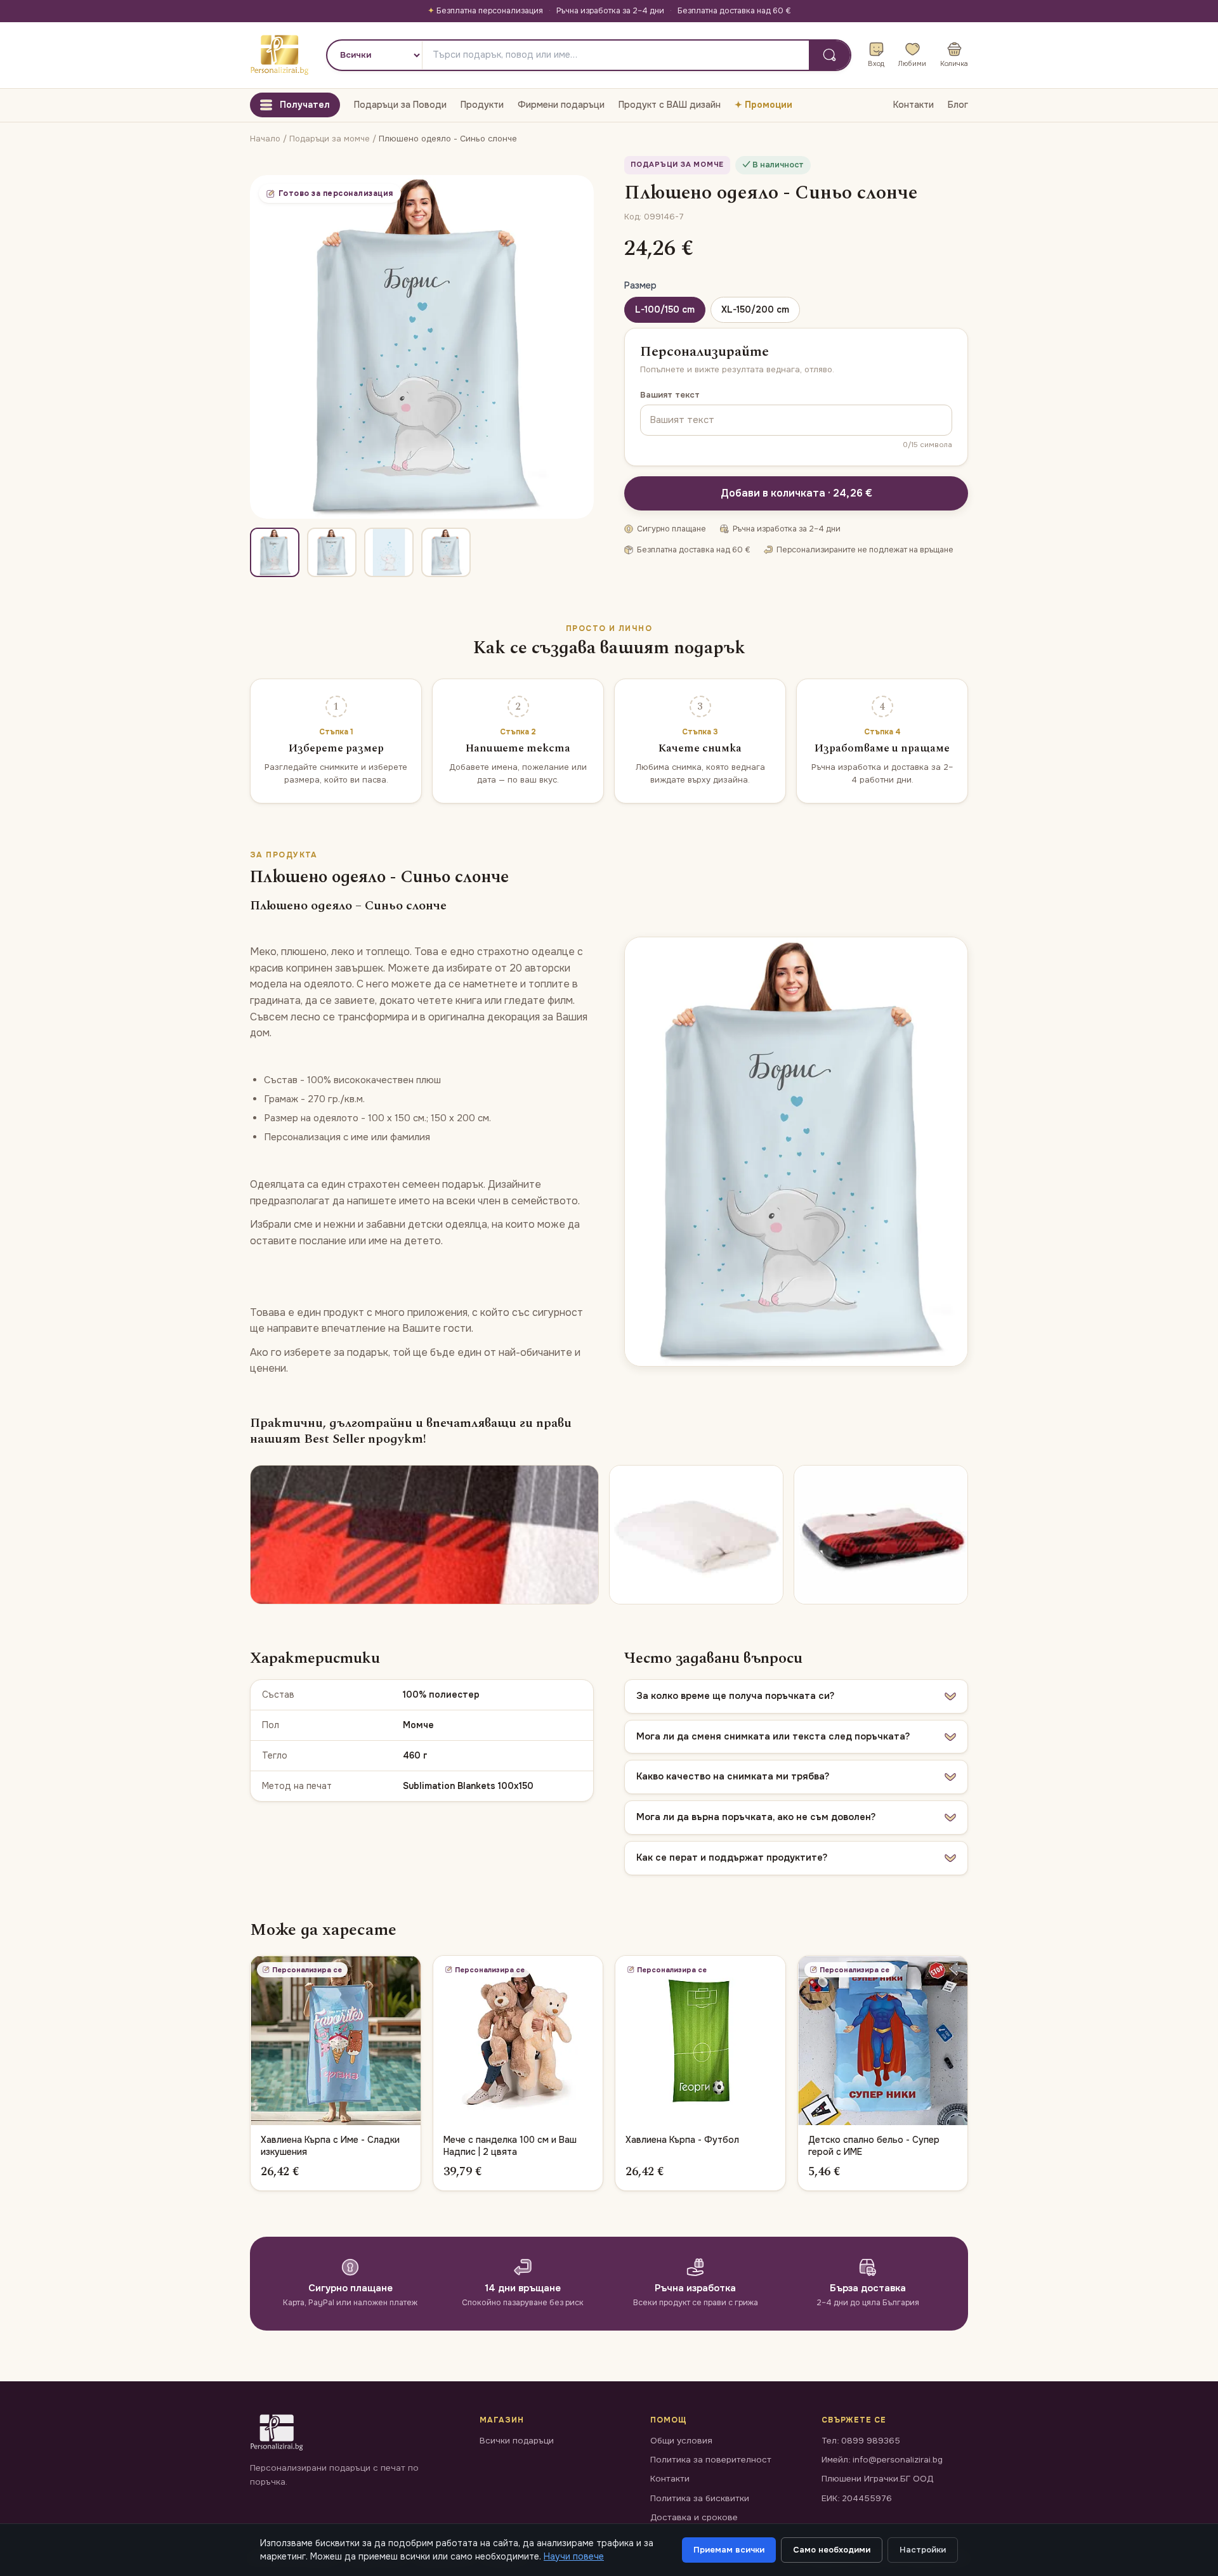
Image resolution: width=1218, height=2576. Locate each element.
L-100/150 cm (665, 309)
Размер (640, 285)
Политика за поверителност (711, 2460)
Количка (954, 63)
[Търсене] (829, 55)
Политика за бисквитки (700, 2498)
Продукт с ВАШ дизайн (670, 105)
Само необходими (832, 2550)
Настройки (923, 2550)
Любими (912, 63)
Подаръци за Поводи (400, 105)
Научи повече (574, 2556)
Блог (958, 105)
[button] (796, 1696)
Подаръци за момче (331, 139)
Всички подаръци (517, 2441)
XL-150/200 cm (755, 309)
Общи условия (681, 2441)
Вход (876, 63)
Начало (265, 139)
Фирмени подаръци (561, 105)
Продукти (482, 105)
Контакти (913, 105)
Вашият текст (670, 395)
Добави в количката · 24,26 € (796, 493)
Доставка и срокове (694, 2517)
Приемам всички (729, 2550)
